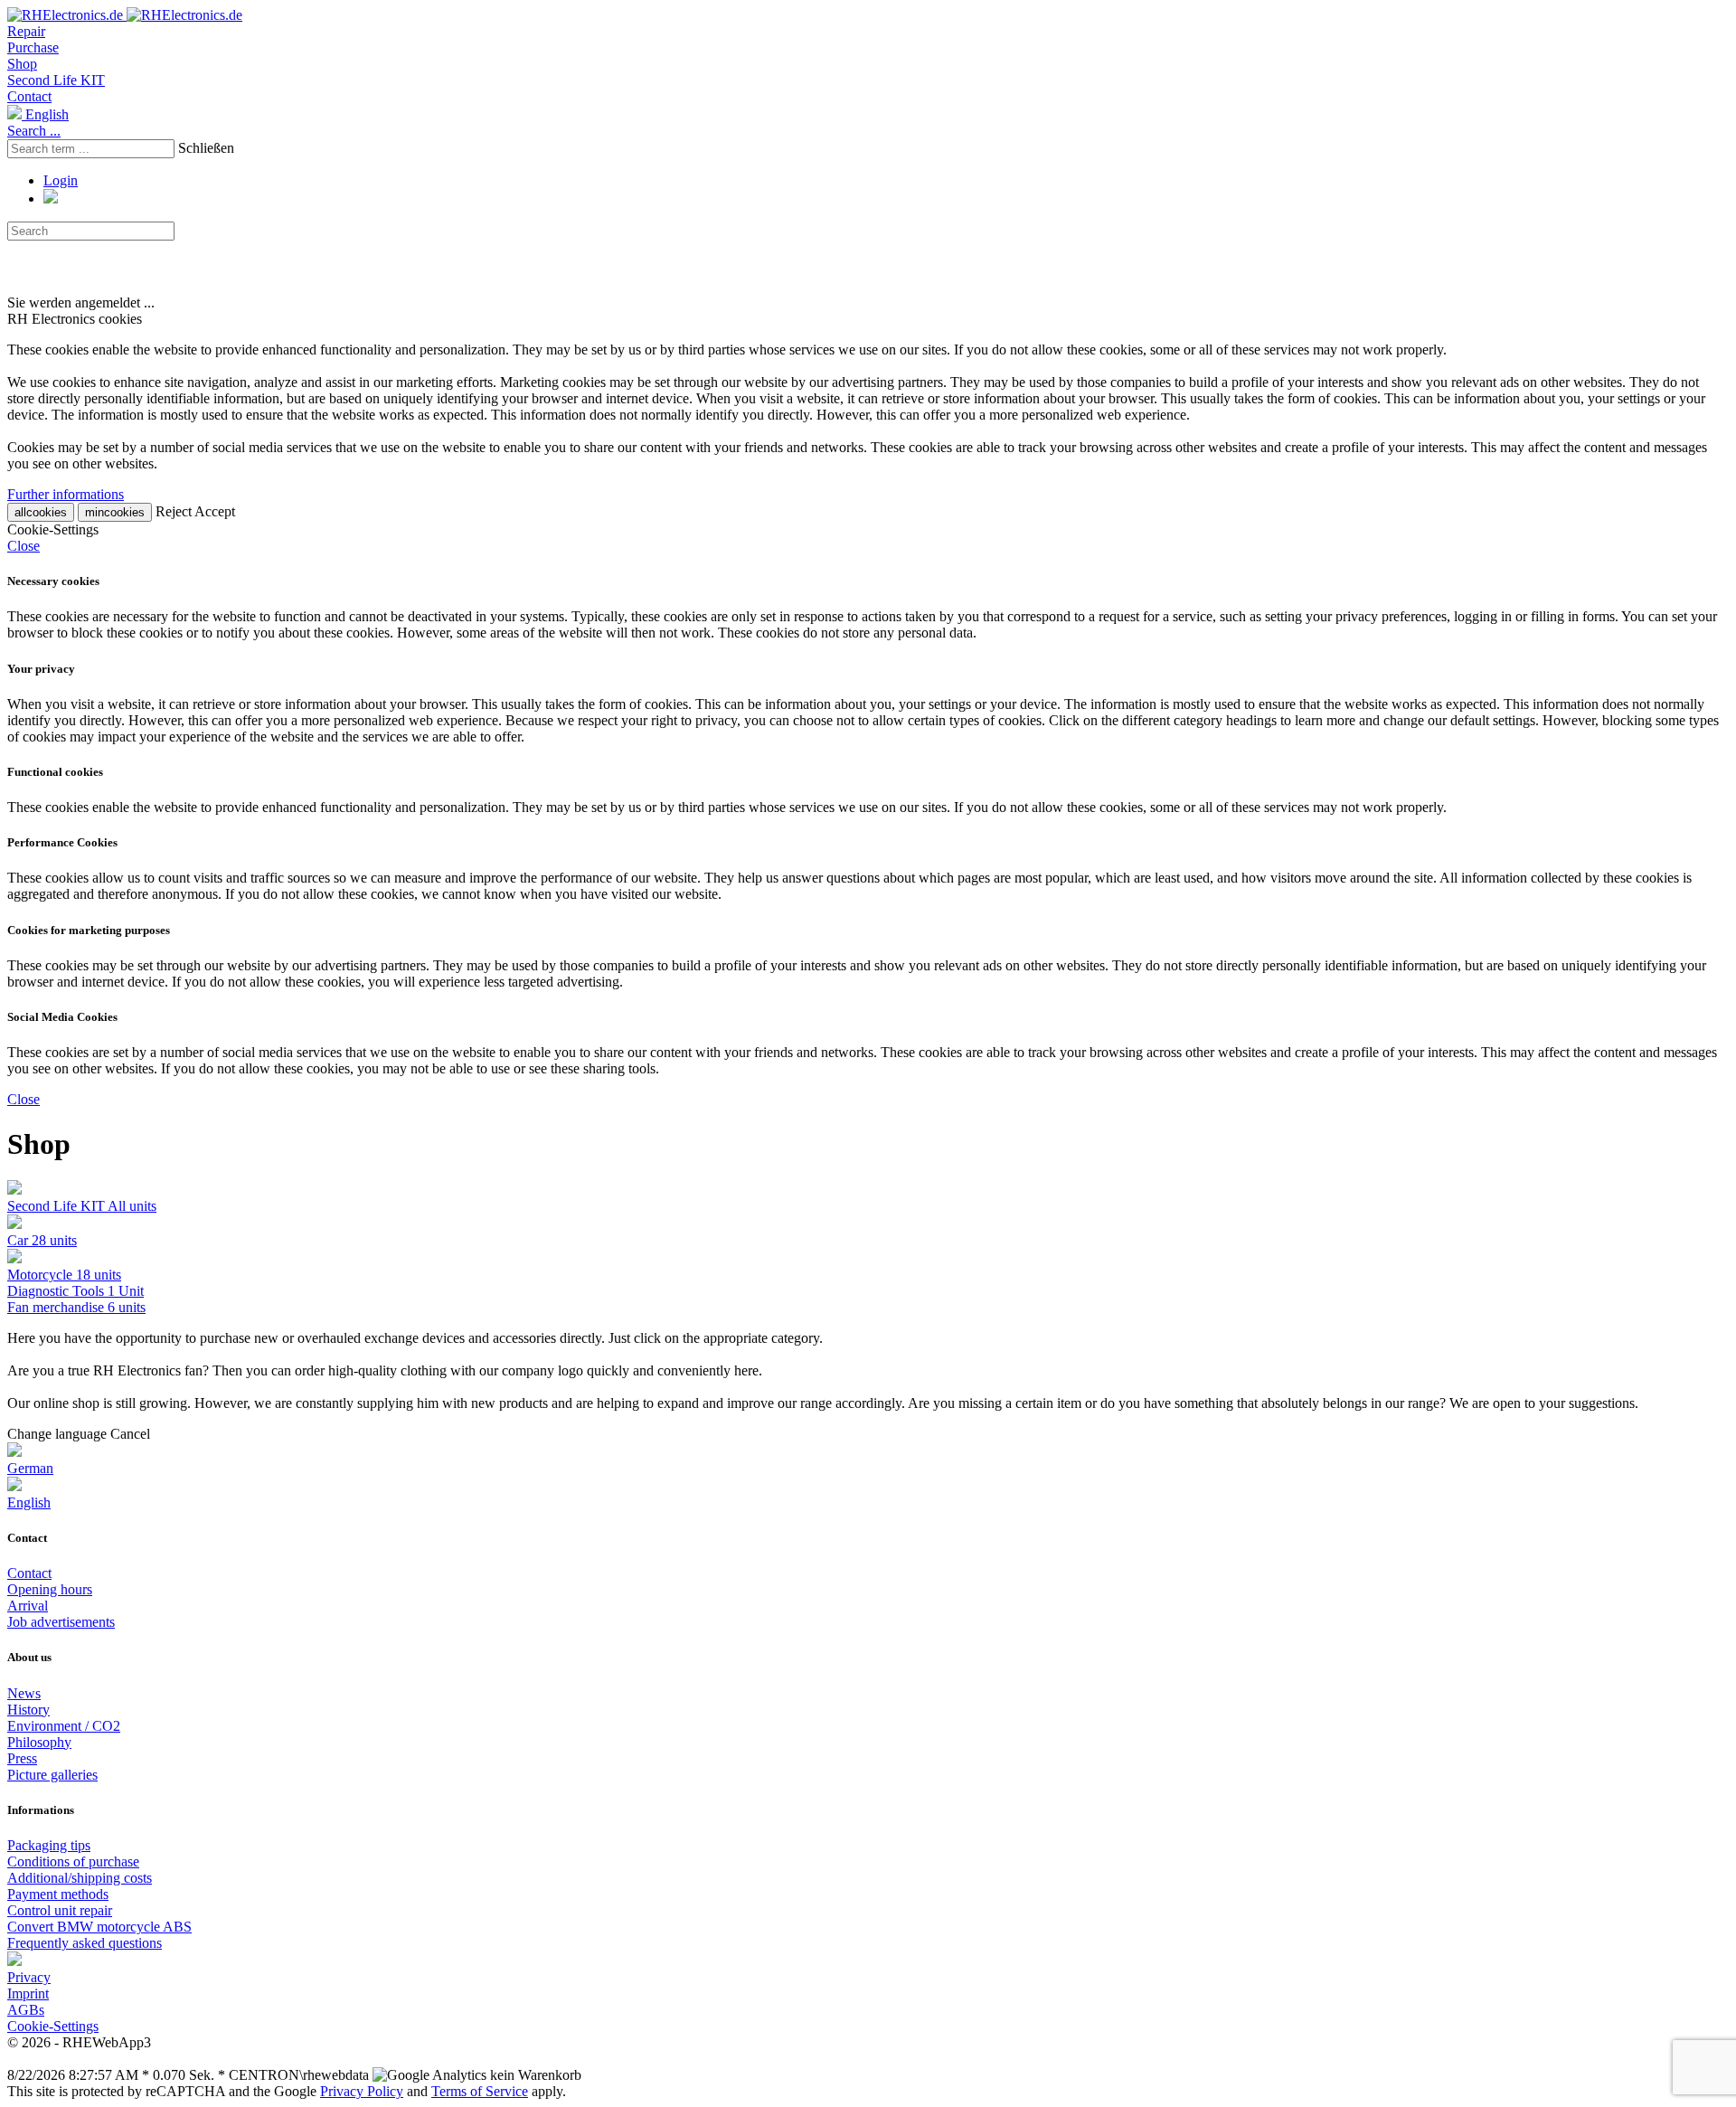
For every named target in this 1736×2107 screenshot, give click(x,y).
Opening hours (50, 1589)
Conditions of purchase (73, 1861)
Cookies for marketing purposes (89, 930)
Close (24, 546)
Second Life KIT (56, 80)
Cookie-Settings (53, 2026)
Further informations (66, 494)
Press (22, 1758)
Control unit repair (60, 1910)
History (28, 1710)
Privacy (29, 1977)
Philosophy (39, 1742)
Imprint (28, 1994)
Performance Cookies (62, 842)
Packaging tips (49, 1845)
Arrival (28, 1606)
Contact (29, 96)
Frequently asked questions (85, 1943)
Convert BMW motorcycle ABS (99, 1927)
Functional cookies (55, 772)
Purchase (33, 47)
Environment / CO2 (64, 1726)
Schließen (206, 148)
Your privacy (41, 669)
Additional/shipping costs (80, 1878)
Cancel (130, 1434)
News (24, 1693)
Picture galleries (52, 1775)
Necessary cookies (53, 581)
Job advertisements (61, 1622)
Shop (22, 64)
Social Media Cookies (62, 1017)
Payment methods (58, 1894)
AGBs (26, 2010)
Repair (26, 31)
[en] (14, 1961)
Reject (174, 511)
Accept (215, 511)
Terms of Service (480, 2091)
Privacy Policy (362, 2091)
